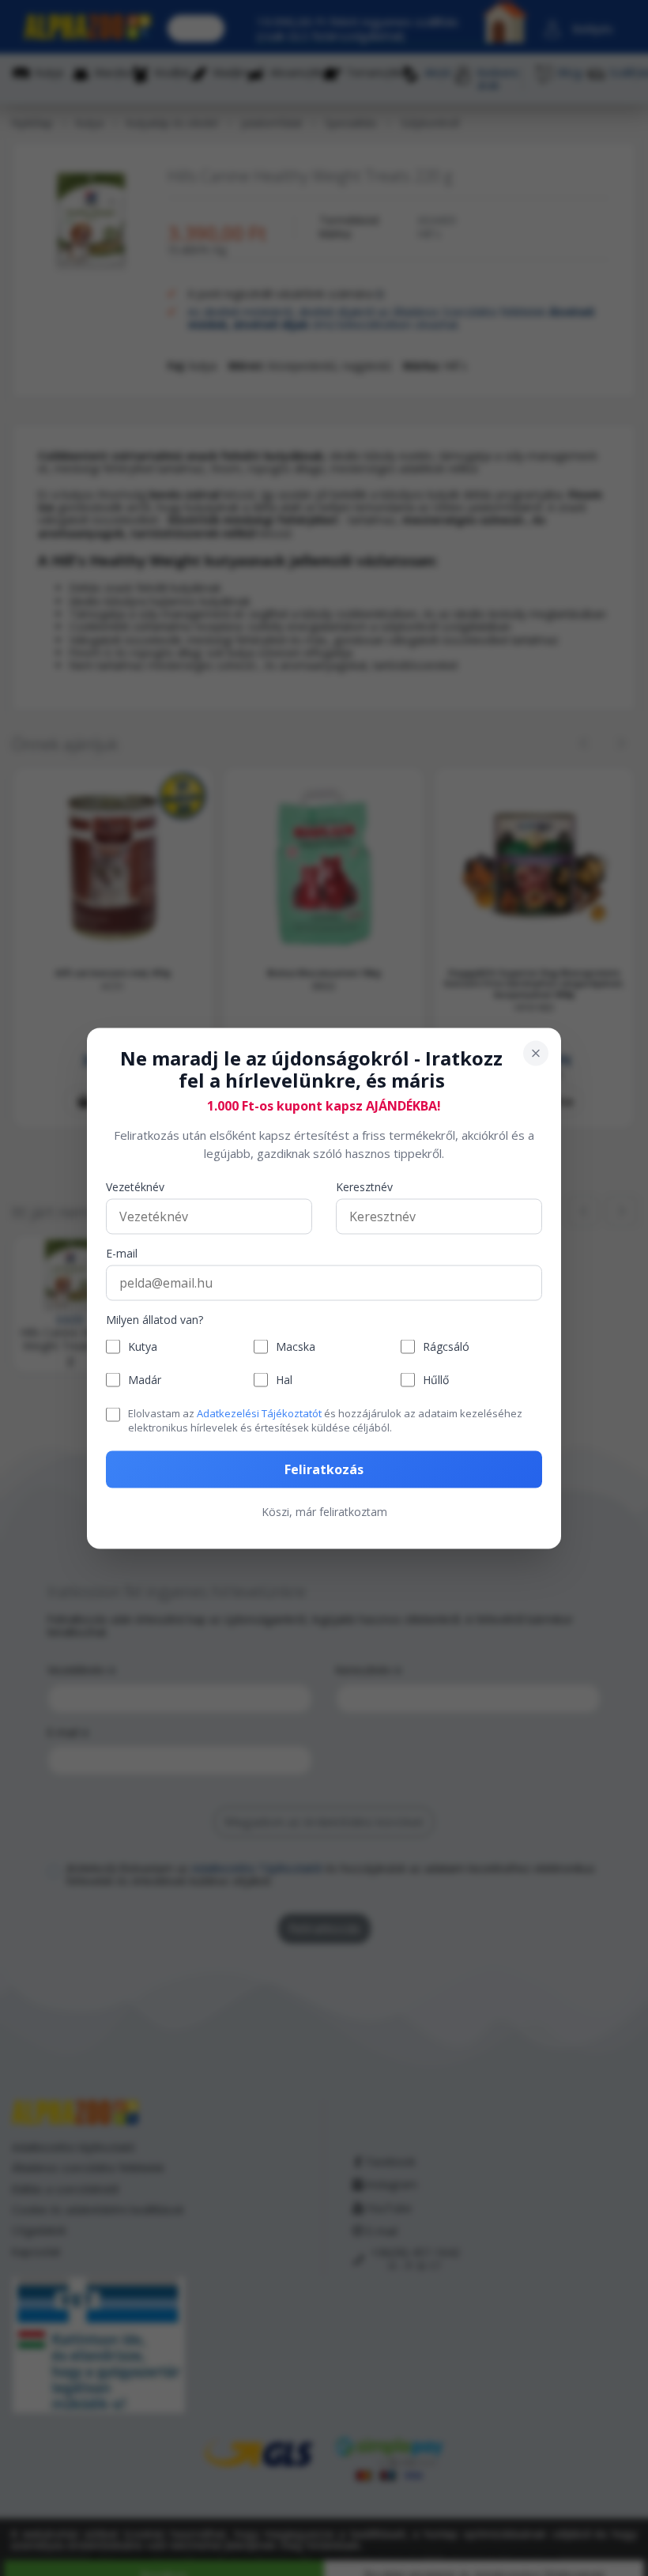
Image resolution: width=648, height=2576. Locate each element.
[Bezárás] (536, 1053)
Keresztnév (364, 1188)
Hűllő (436, 1380)
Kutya (143, 1346)
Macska (296, 1346)
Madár (145, 1380)
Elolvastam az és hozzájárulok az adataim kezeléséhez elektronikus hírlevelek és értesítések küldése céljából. (325, 1420)
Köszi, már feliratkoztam (324, 1511)
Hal (284, 1380)
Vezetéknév (135, 1188)
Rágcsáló (446, 1346)
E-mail (122, 1254)
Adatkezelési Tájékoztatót (259, 1413)
